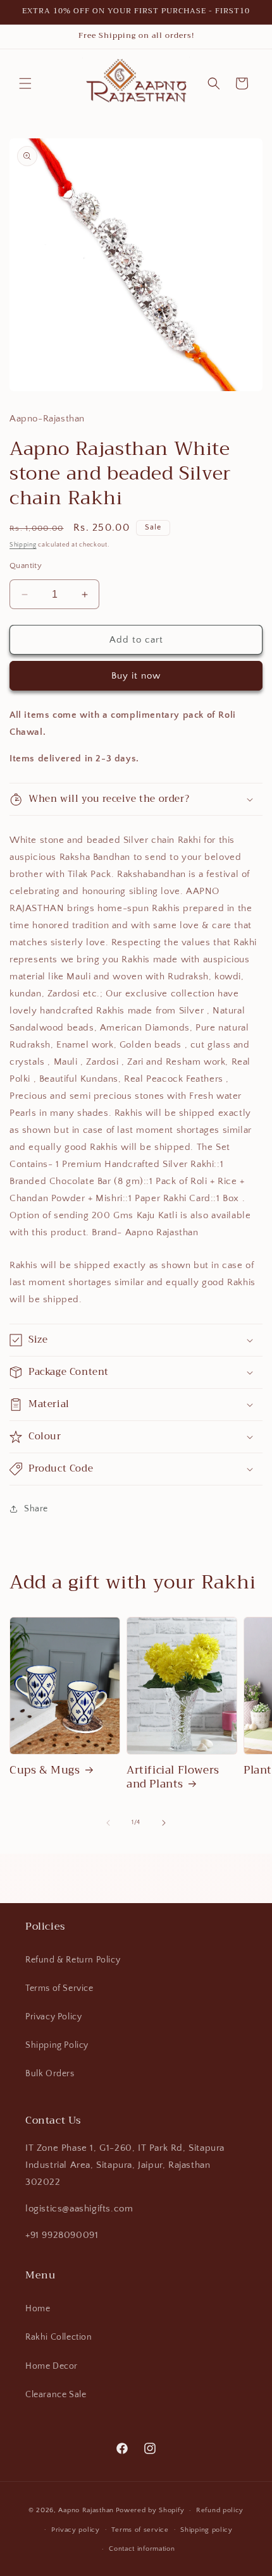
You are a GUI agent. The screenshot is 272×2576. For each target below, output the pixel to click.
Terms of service (140, 2530)
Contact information (142, 2549)
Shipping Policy (57, 2045)
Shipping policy (207, 2530)
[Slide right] (164, 1823)
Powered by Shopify (150, 2510)
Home (38, 2309)
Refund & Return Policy (73, 1960)
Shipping (23, 545)
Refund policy (220, 2510)
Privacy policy (76, 2530)
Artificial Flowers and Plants (173, 1777)
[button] (25, 83)
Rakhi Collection (59, 2337)
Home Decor (52, 2366)
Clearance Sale (56, 2395)
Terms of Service (59, 1988)
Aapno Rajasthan (86, 2510)
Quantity (26, 565)
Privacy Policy (53, 2017)
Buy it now (136, 676)
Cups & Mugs (45, 1770)
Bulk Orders (50, 2074)
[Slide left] (108, 1823)
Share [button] (36, 1509)
